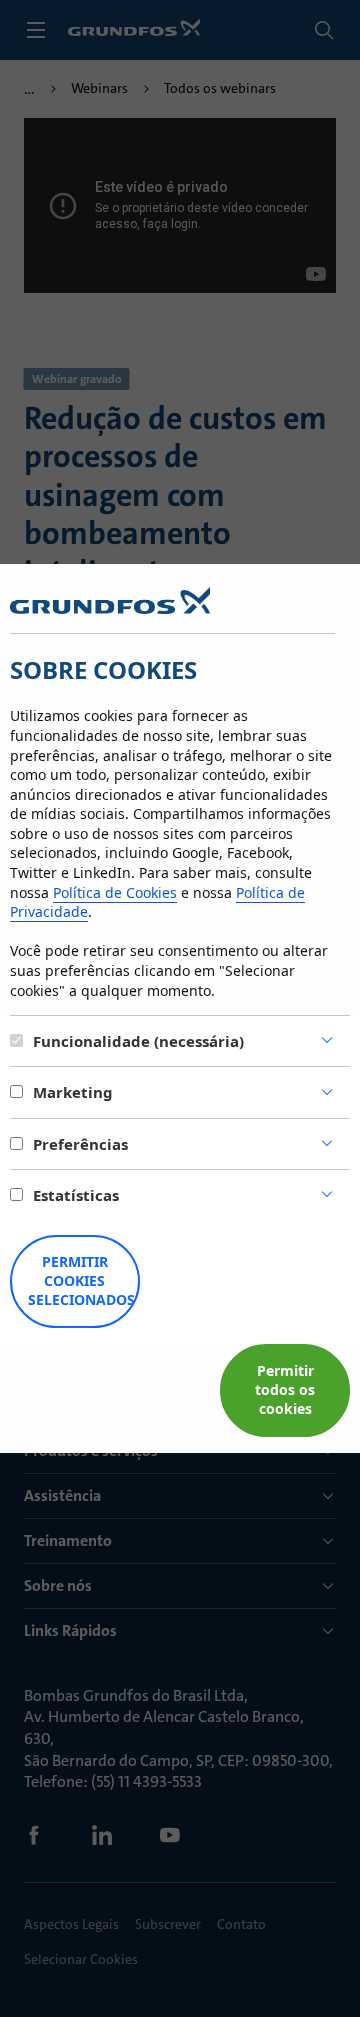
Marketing (73, 1092)
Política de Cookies (115, 892)
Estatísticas (76, 1195)
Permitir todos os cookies (285, 1389)
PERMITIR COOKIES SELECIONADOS (81, 1280)
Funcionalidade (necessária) (138, 1041)
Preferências (80, 1144)
